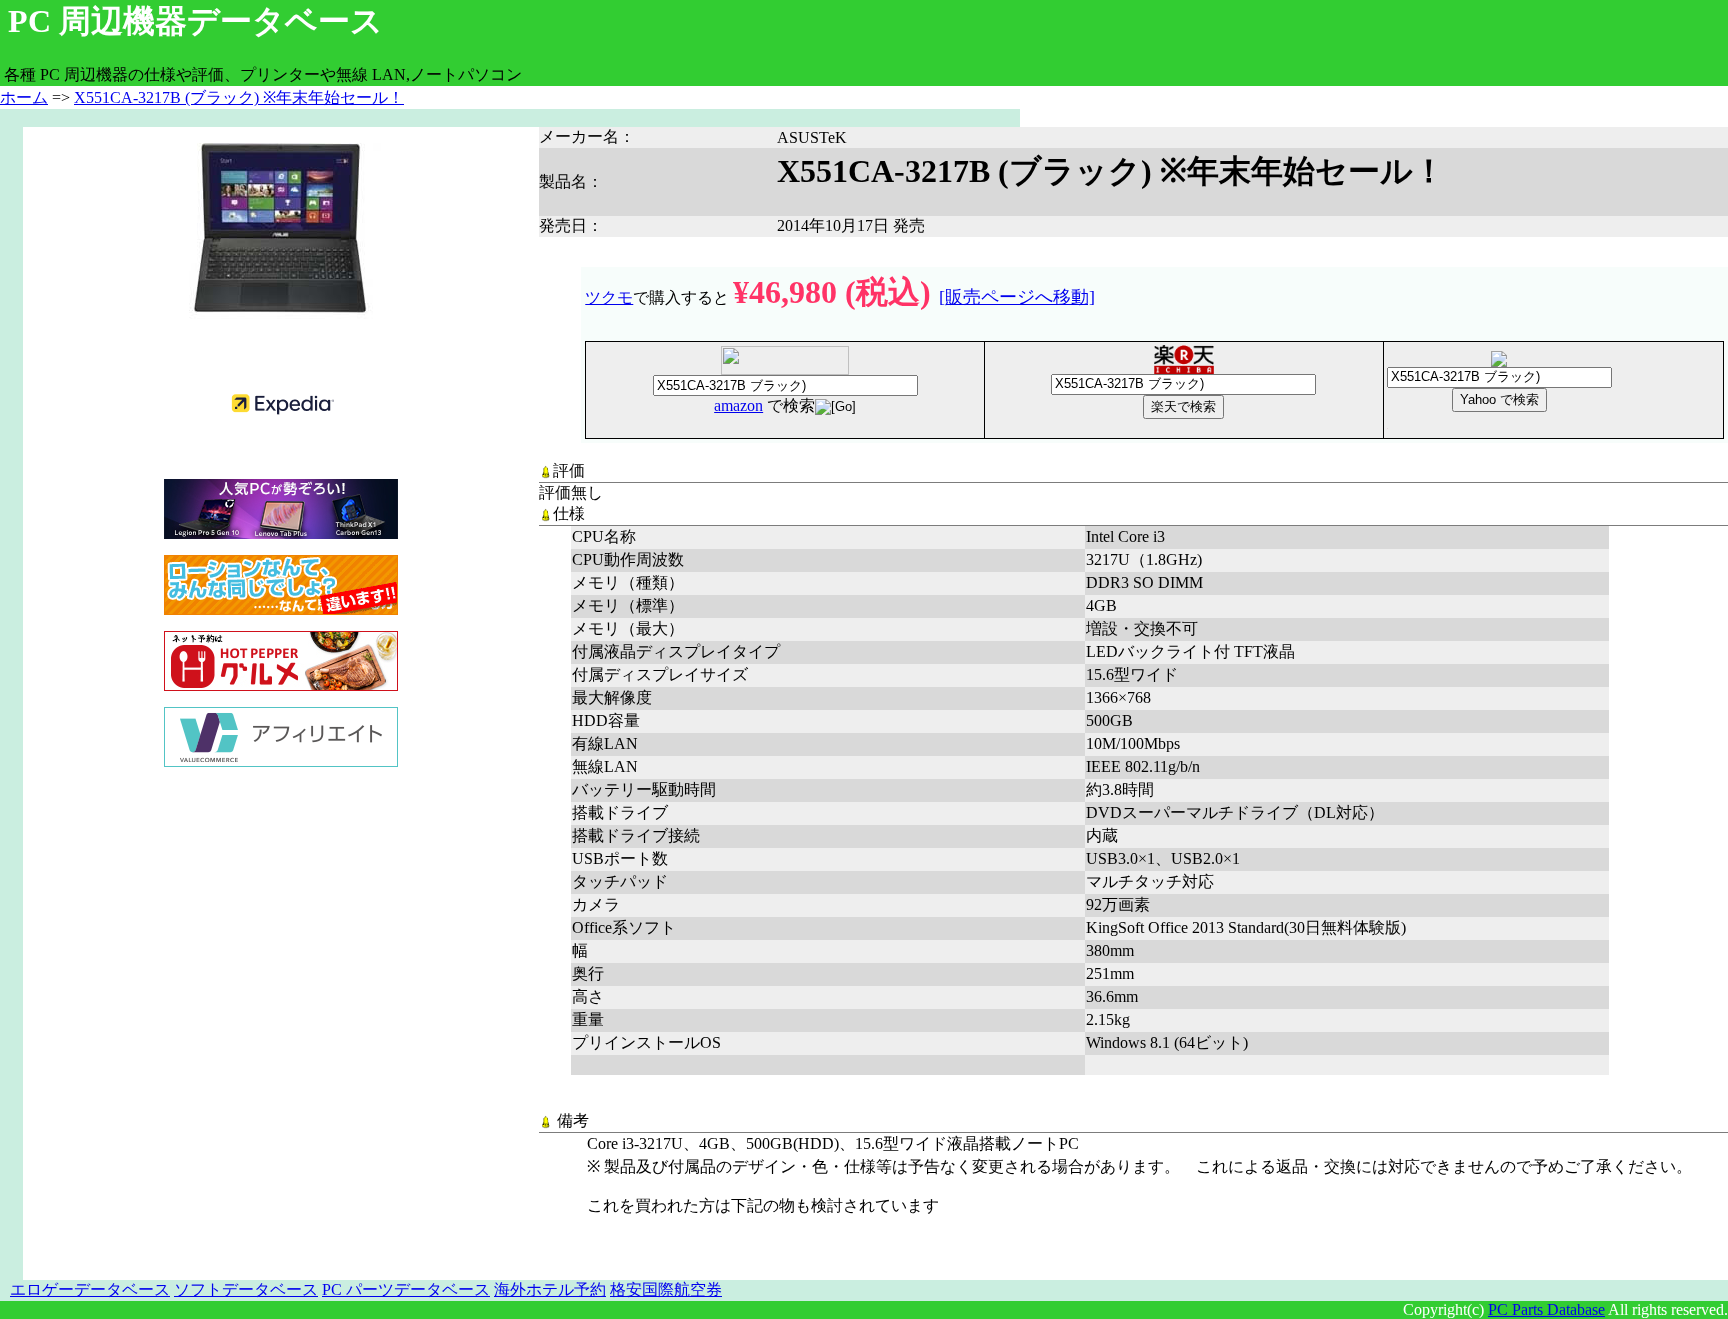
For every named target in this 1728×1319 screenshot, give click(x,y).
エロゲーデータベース (90, 1289)
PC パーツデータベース (406, 1289)
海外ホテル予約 (550, 1289)
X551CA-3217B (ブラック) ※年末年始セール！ (239, 97)
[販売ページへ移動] (1017, 297)
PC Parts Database (1546, 1309)
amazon (738, 405)
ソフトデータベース (246, 1289)
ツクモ (609, 297)
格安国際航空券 (666, 1289)
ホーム (24, 97)
